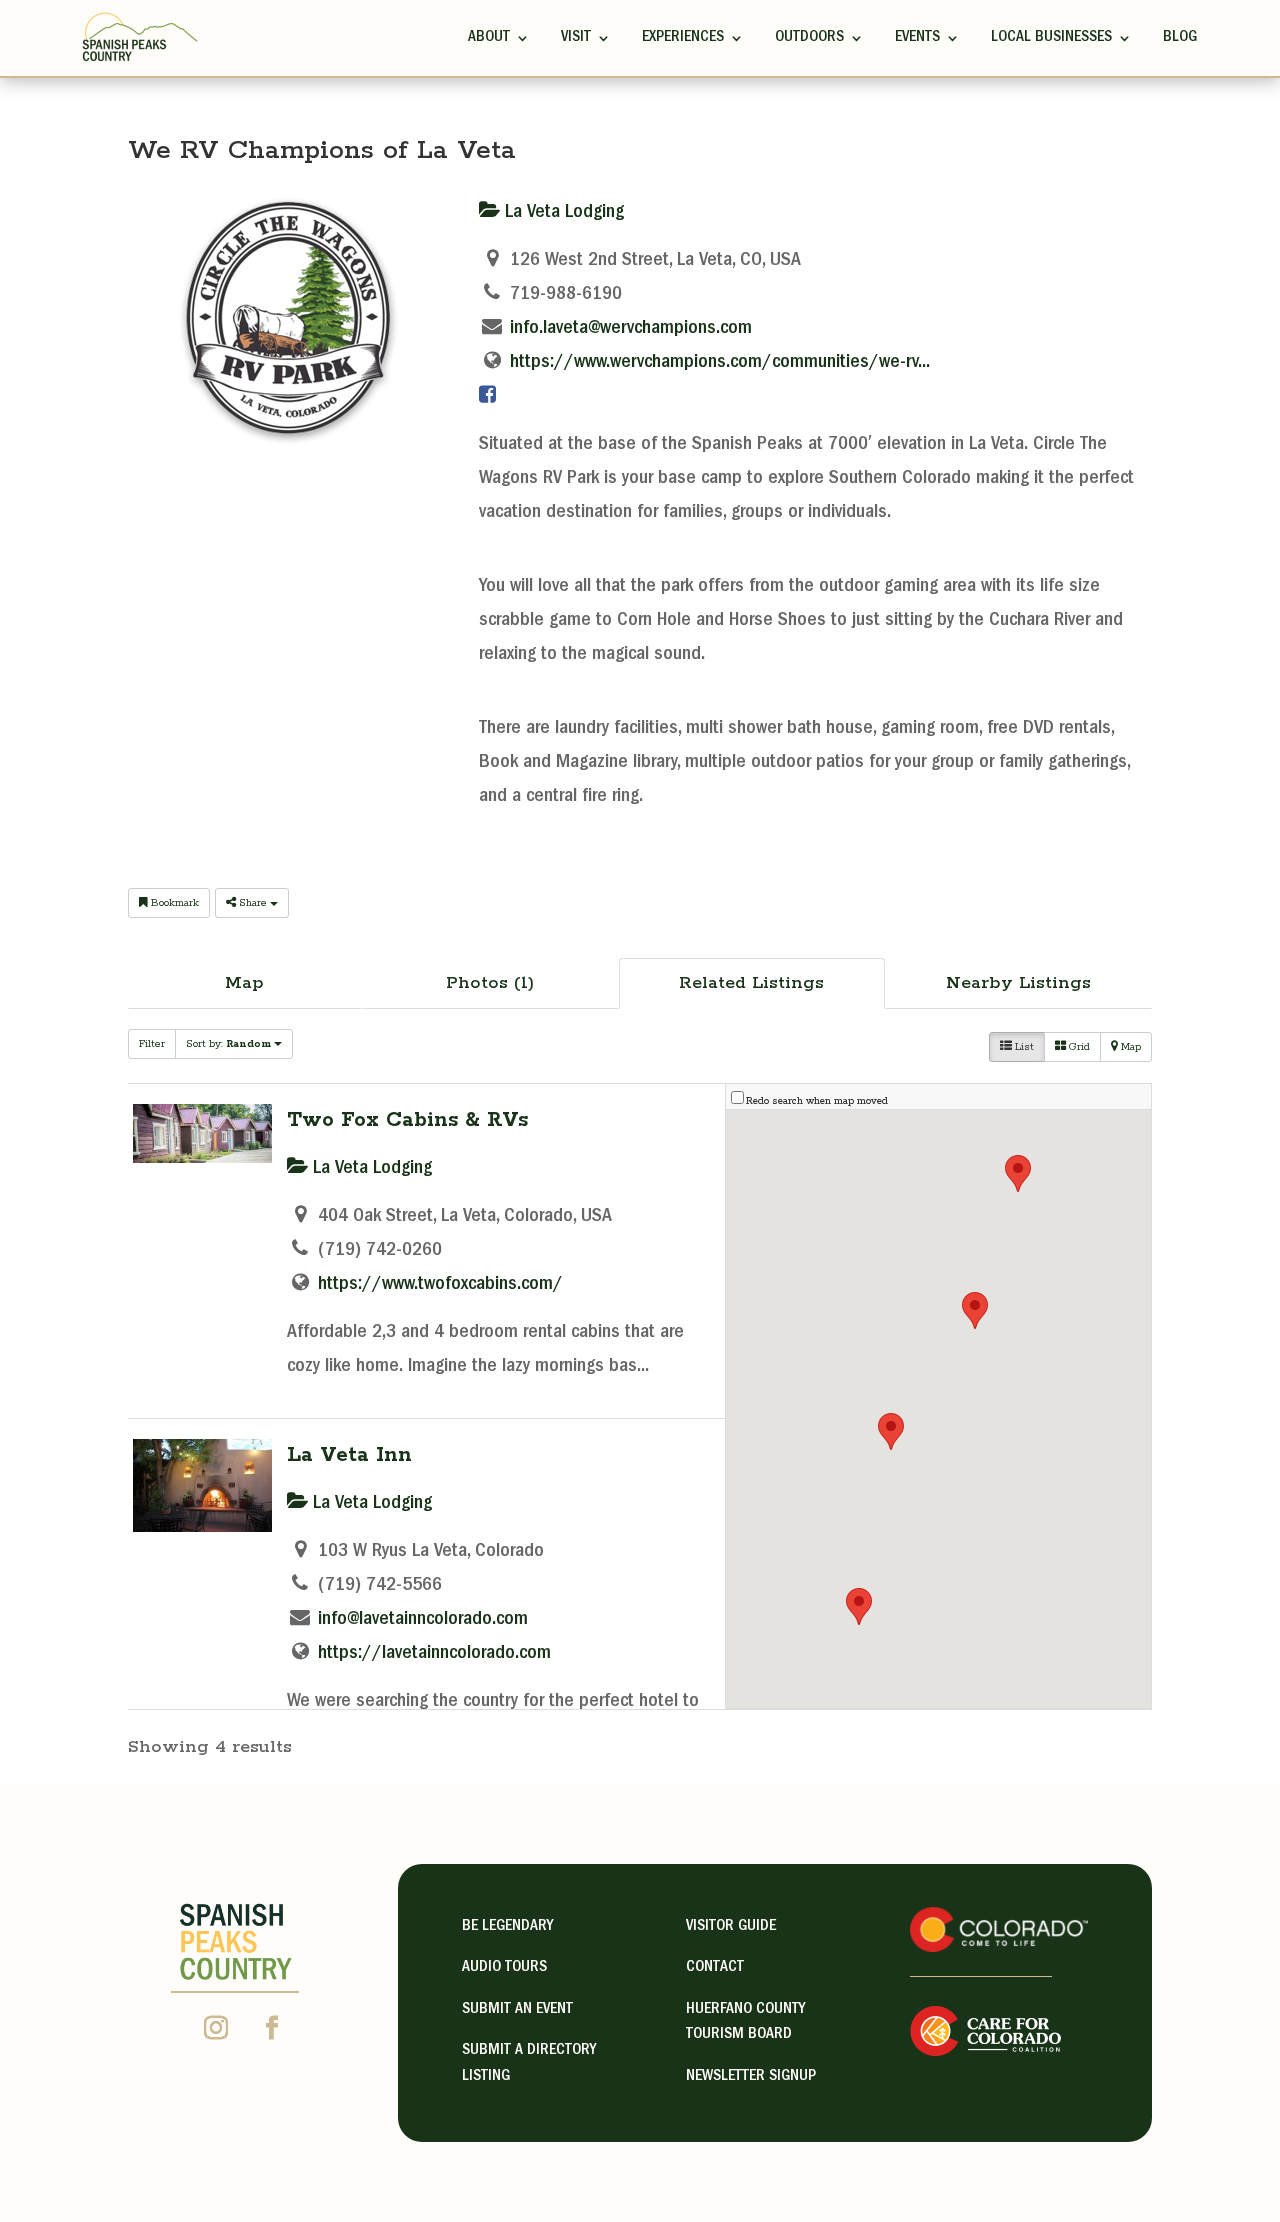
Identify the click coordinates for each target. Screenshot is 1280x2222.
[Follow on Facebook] (272, 2028)
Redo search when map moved (817, 1101)
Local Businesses (1051, 38)
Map (244, 983)
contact (715, 1968)
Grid (1078, 1047)
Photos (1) (490, 983)
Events (917, 38)
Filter (152, 1044)
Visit (576, 38)
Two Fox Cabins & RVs (407, 1120)
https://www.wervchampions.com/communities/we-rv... (720, 363)
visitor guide (731, 1927)
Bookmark (173, 903)
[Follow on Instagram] (216, 2028)
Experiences (683, 38)
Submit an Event (517, 2010)
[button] (891, 1431)
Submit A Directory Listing (529, 2064)
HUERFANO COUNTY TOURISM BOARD (745, 2023)
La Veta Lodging (562, 213)
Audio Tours (504, 1968)
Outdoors (809, 38)
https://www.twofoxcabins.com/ (440, 1285)
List (1023, 1047)
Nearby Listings (1018, 983)
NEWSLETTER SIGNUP (751, 2077)
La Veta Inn (349, 1455)
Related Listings (751, 983)
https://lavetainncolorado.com (434, 1654)
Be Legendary (507, 1927)
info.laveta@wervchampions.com (631, 329)
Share (253, 903)
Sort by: (228, 1044)
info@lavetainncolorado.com (423, 1620)
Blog (1180, 38)
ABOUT (489, 38)
